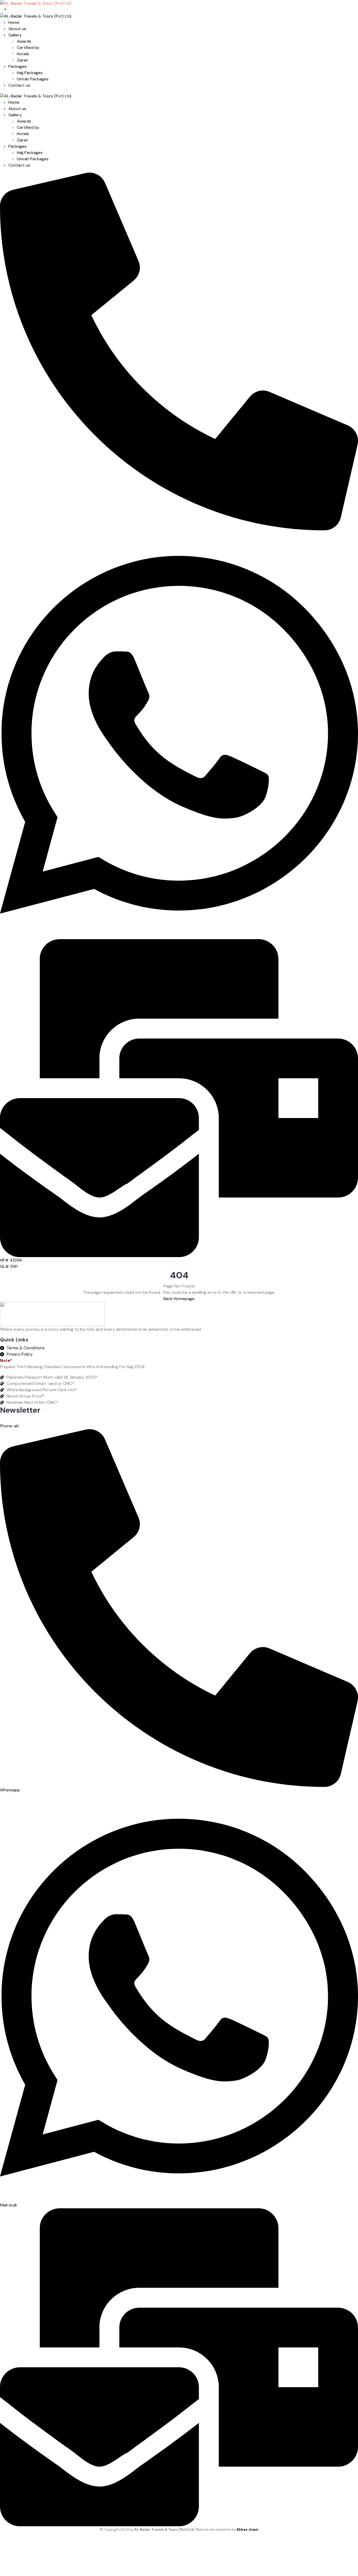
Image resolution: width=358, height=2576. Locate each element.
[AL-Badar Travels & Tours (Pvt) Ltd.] (36, 96)
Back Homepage (179, 1299)
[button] (11, 1260)
